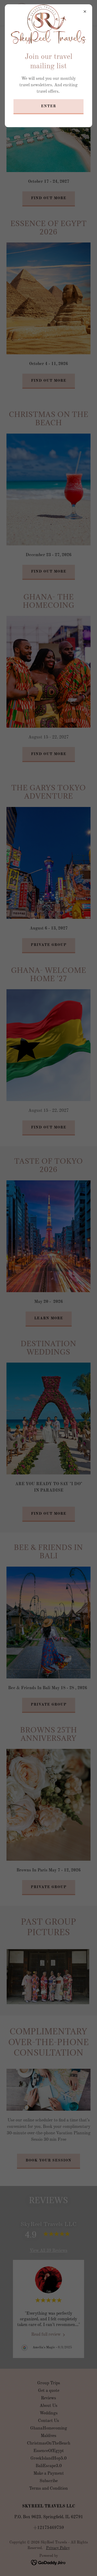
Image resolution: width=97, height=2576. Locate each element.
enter (48, 106)
